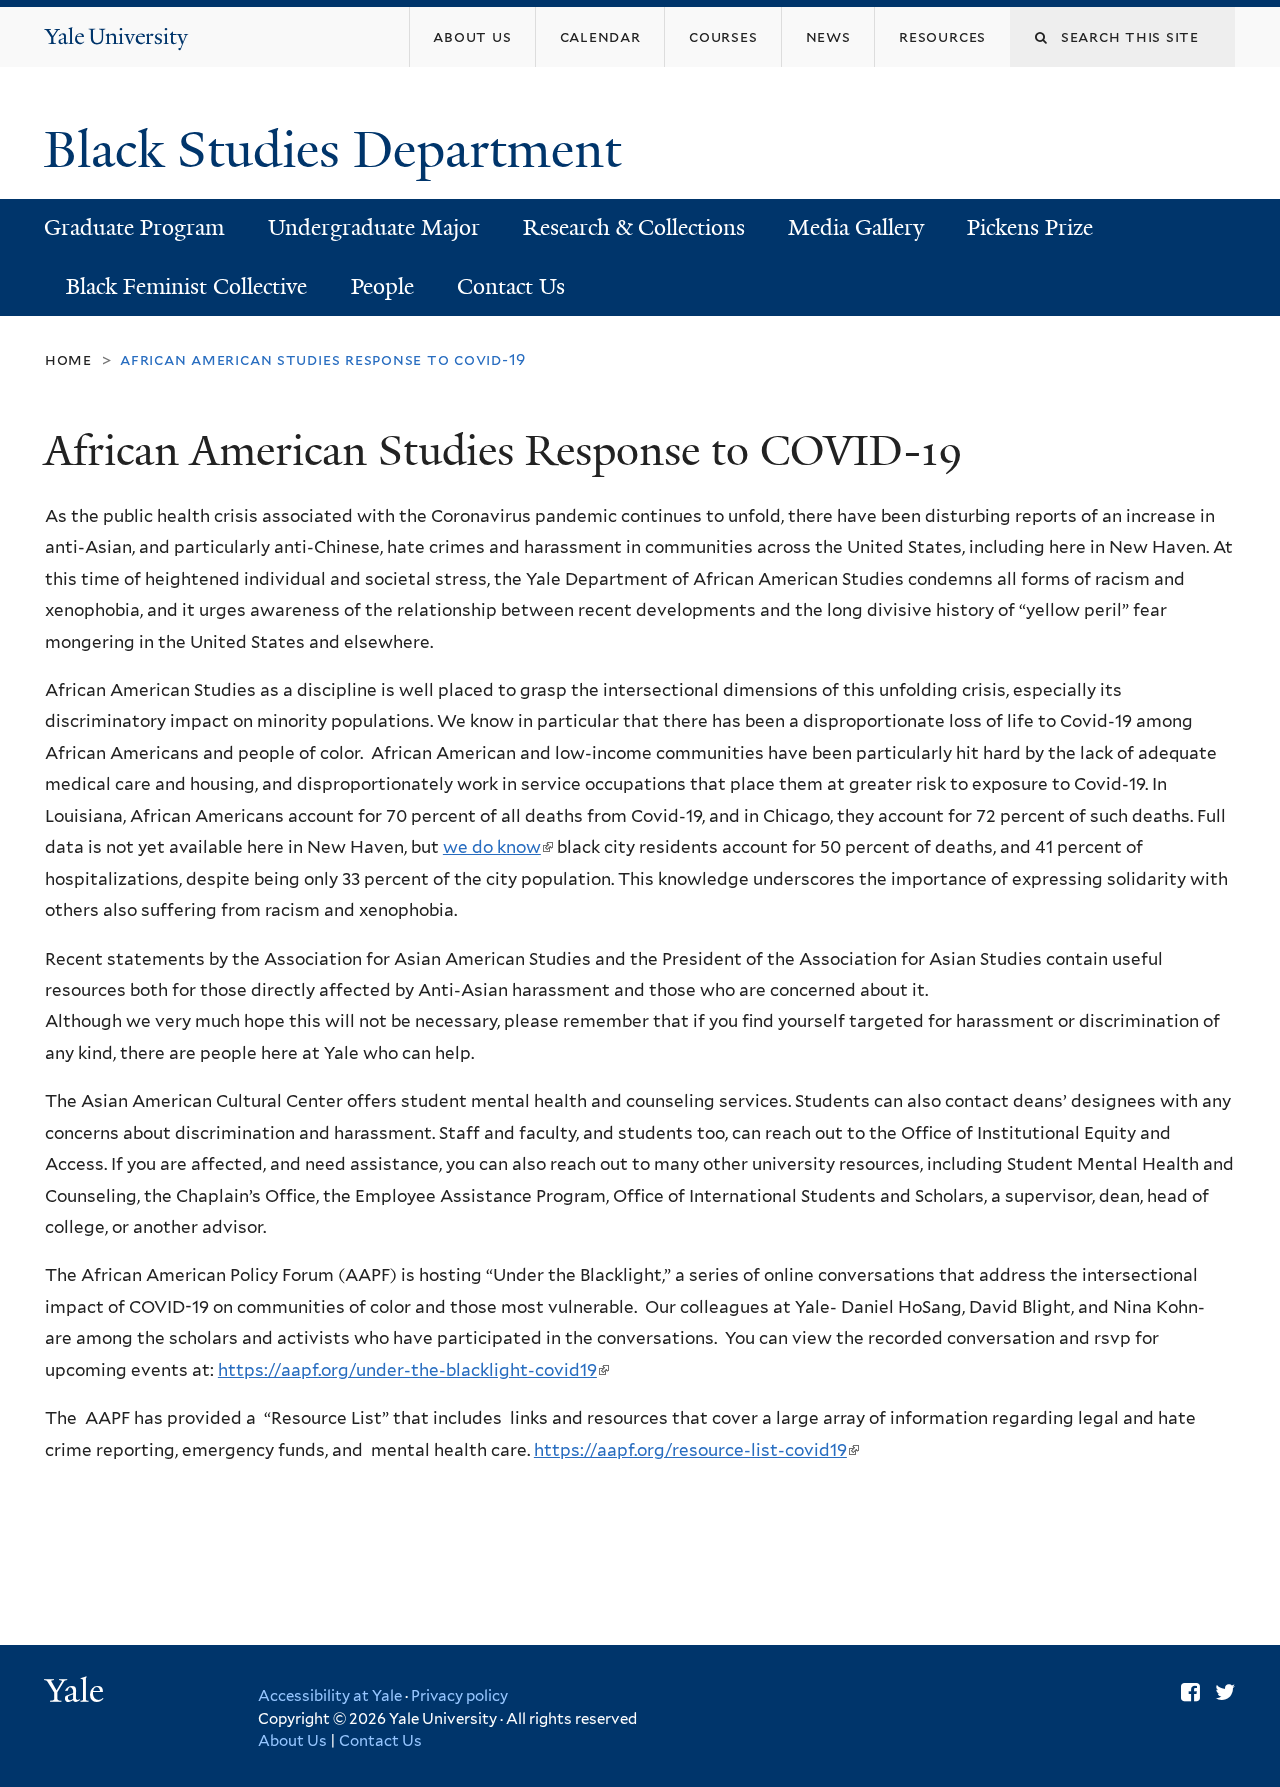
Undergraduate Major (374, 227)
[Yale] (77, 1693)
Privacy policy (459, 1696)
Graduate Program (134, 227)
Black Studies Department (339, 150)
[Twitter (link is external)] (1225, 1692)
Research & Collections (634, 227)
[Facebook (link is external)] (1190, 1692)
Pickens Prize (1030, 227)
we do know (497, 847)
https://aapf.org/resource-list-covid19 (695, 1450)
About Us (292, 1741)
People (382, 286)
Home (68, 359)
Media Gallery (856, 227)
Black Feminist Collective (186, 286)
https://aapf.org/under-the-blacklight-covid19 (412, 1370)
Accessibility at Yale (330, 1696)
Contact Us (511, 286)
